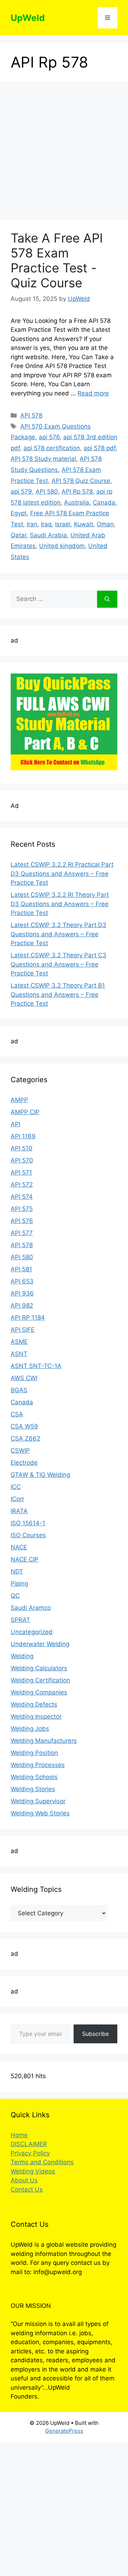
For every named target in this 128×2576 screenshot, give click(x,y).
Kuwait (84, 524)
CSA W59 (24, 1426)
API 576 (22, 1221)
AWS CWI (24, 1378)
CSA (17, 1414)
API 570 (22, 1160)
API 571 (21, 1172)
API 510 (22, 1148)
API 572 (22, 1185)
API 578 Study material (43, 459)
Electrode (24, 1463)
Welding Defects (34, 1704)
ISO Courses (28, 1535)
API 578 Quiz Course (81, 481)
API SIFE (23, 1330)
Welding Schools (34, 1777)
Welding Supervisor (38, 1801)
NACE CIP (25, 1559)
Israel (63, 524)
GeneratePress (64, 2431)
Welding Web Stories (40, 1813)
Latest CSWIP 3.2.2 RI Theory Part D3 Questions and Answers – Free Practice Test (60, 904)
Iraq (46, 524)
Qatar (18, 535)
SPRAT (20, 1620)
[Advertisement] (64, 153)
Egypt (19, 513)
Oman (105, 524)
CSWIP (20, 1451)
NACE (19, 1547)
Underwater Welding (40, 1644)
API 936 (22, 1293)
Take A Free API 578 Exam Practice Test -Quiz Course (57, 260)
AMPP (19, 1100)
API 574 (22, 1197)
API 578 (31, 415)
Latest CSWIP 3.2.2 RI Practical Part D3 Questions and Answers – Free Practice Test (62, 874)
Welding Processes (38, 1765)
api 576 (49, 437)
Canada (104, 502)
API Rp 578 (77, 491)
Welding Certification (40, 1680)
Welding (22, 1656)
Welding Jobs (30, 1729)
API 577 (22, 1233)
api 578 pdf (100, 448)
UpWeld (28, 18)
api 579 (21, 491)
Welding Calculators (39, 1668)
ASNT (19, 1354)
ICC (16, 1487)
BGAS (19, 1390)
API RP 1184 (28, 1318)
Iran (32, 524)
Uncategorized (32, 1632)
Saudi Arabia (48, 535)
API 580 (47, 491)
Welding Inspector (36, 1717)
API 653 (22, 1281)
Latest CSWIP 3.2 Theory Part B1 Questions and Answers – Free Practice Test (58, 994)
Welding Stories (33, 1789)
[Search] (107, 599)
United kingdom (62, 546)
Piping (19, 1584)
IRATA (19, 1511)
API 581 (21, 1269)
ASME (19, 1342)
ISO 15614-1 (28, 1523)
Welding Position (34, 1753)
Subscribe (95, 2034)
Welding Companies (39, 1692)
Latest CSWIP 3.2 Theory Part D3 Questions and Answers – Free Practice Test (58, 934)
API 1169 (23, 1136)
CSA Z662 (25, 1438)
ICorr (17, 1499)
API (15, 1124)
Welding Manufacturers (44, 1741)
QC (15, 1596)
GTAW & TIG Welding (40, 1475)
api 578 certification (52, 448)
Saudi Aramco (31, 1608)
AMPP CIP (25, 1112)
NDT (17, 1571)
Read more (93, 393)
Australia (77, 502)
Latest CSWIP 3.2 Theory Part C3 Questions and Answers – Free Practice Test (58, 964)
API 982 (22, 1305)
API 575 (22, 1209)
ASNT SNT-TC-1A (36, 1366)
